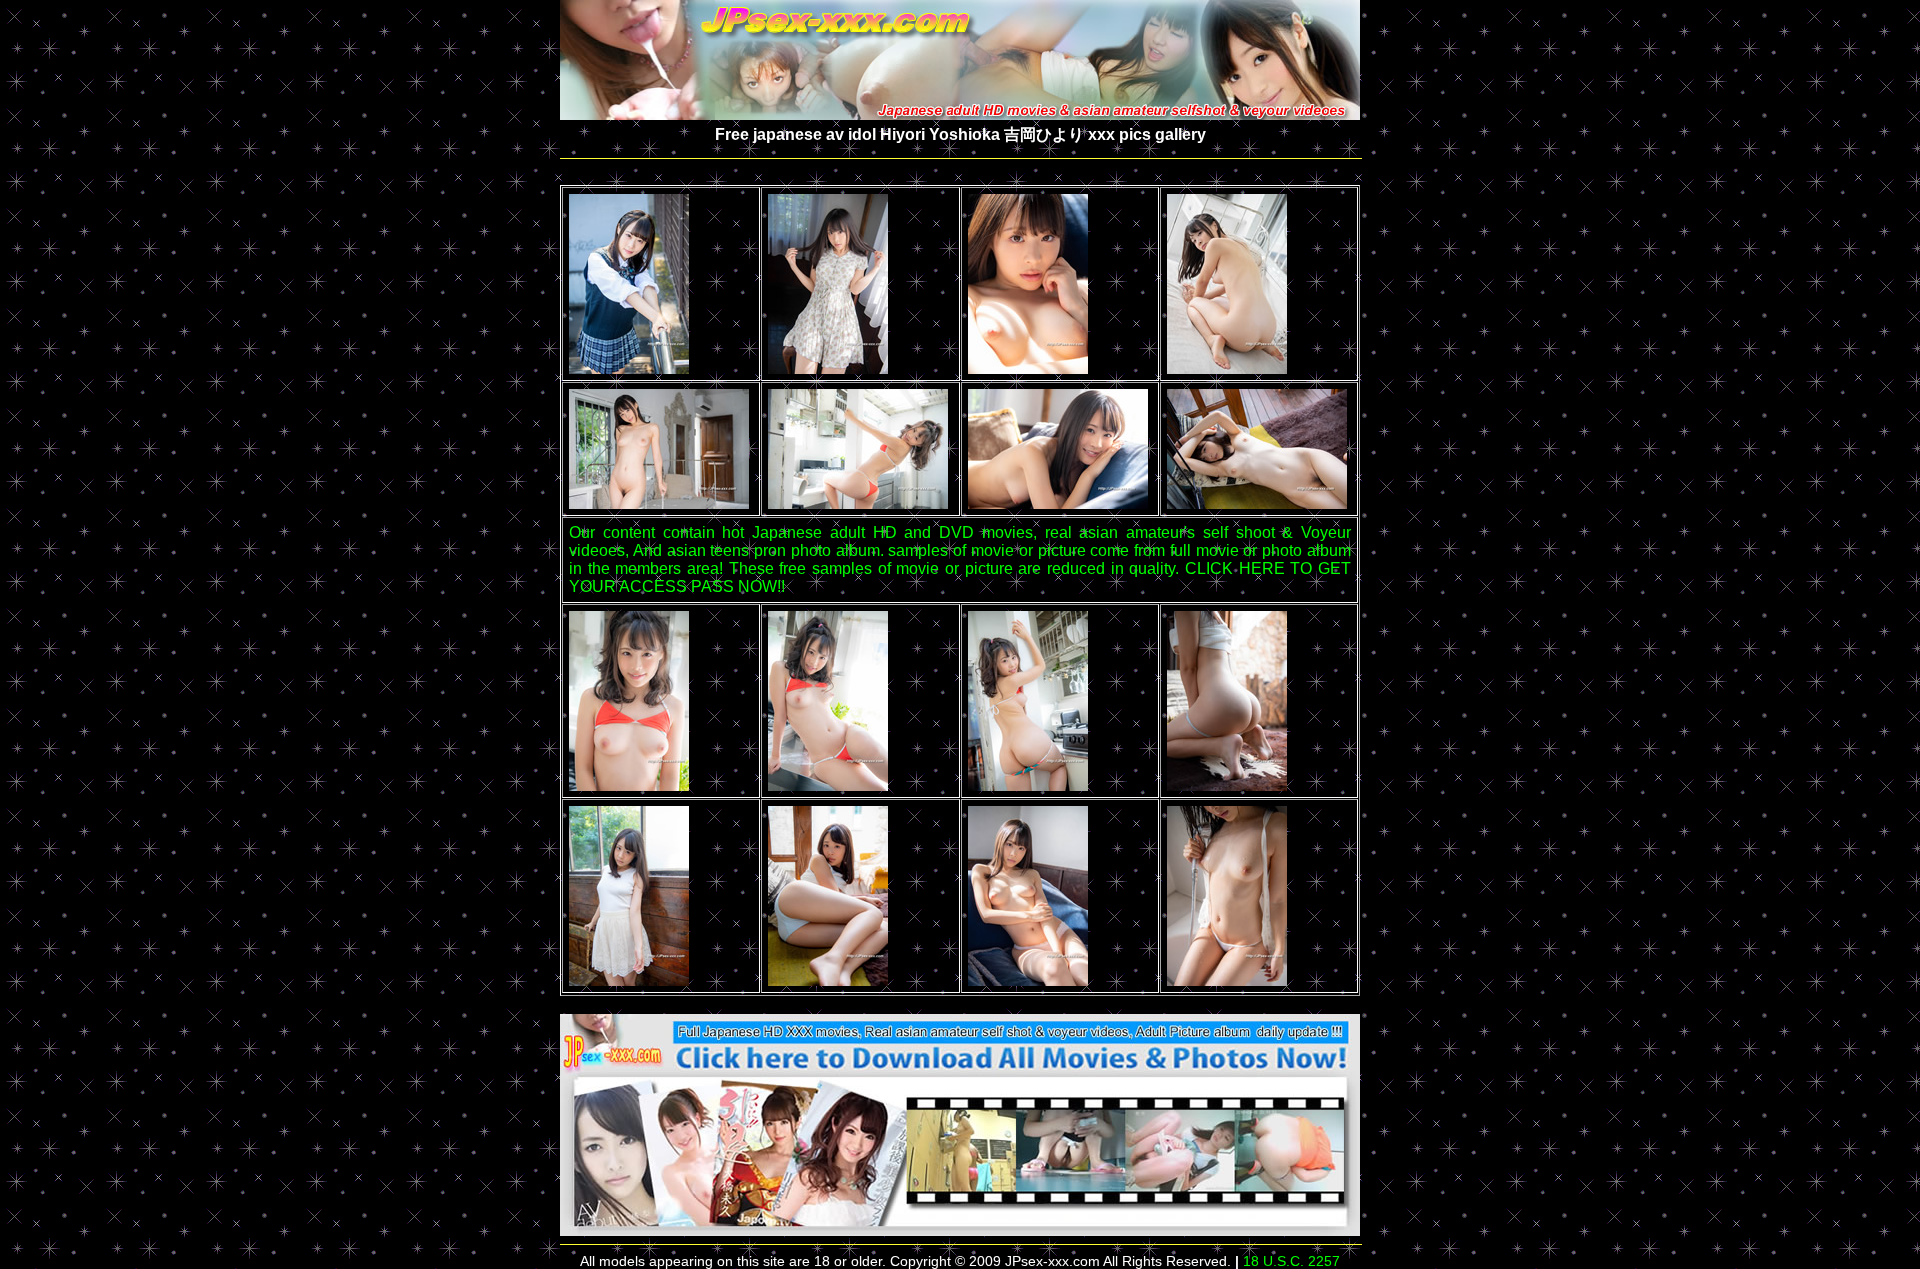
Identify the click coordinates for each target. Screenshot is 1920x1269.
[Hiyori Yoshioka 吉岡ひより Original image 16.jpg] (1227, 980)
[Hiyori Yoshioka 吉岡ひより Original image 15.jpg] (1028, 980)
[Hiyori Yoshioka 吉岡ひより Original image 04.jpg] (1227, 368)
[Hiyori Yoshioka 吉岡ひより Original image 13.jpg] (629, 980)
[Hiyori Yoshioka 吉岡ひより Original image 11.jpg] (1028, 785)
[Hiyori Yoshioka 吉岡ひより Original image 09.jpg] (629, 785)
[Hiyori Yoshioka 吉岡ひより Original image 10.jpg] (828, 785)
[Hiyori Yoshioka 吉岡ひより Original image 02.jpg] (828, 368)
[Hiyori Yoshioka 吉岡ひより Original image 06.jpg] (858, 503)
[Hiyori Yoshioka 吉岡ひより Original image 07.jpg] (1058, 503)
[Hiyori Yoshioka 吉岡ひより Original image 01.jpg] (629, 368)
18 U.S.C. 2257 (1291, 1261)
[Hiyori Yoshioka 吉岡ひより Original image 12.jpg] (1227, 785)
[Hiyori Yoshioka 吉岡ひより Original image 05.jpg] (659, 503)
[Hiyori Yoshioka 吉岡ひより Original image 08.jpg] (1257, 503)
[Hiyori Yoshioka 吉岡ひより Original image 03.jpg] (1028, 368)
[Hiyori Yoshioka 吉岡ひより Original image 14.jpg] (828, 980)
